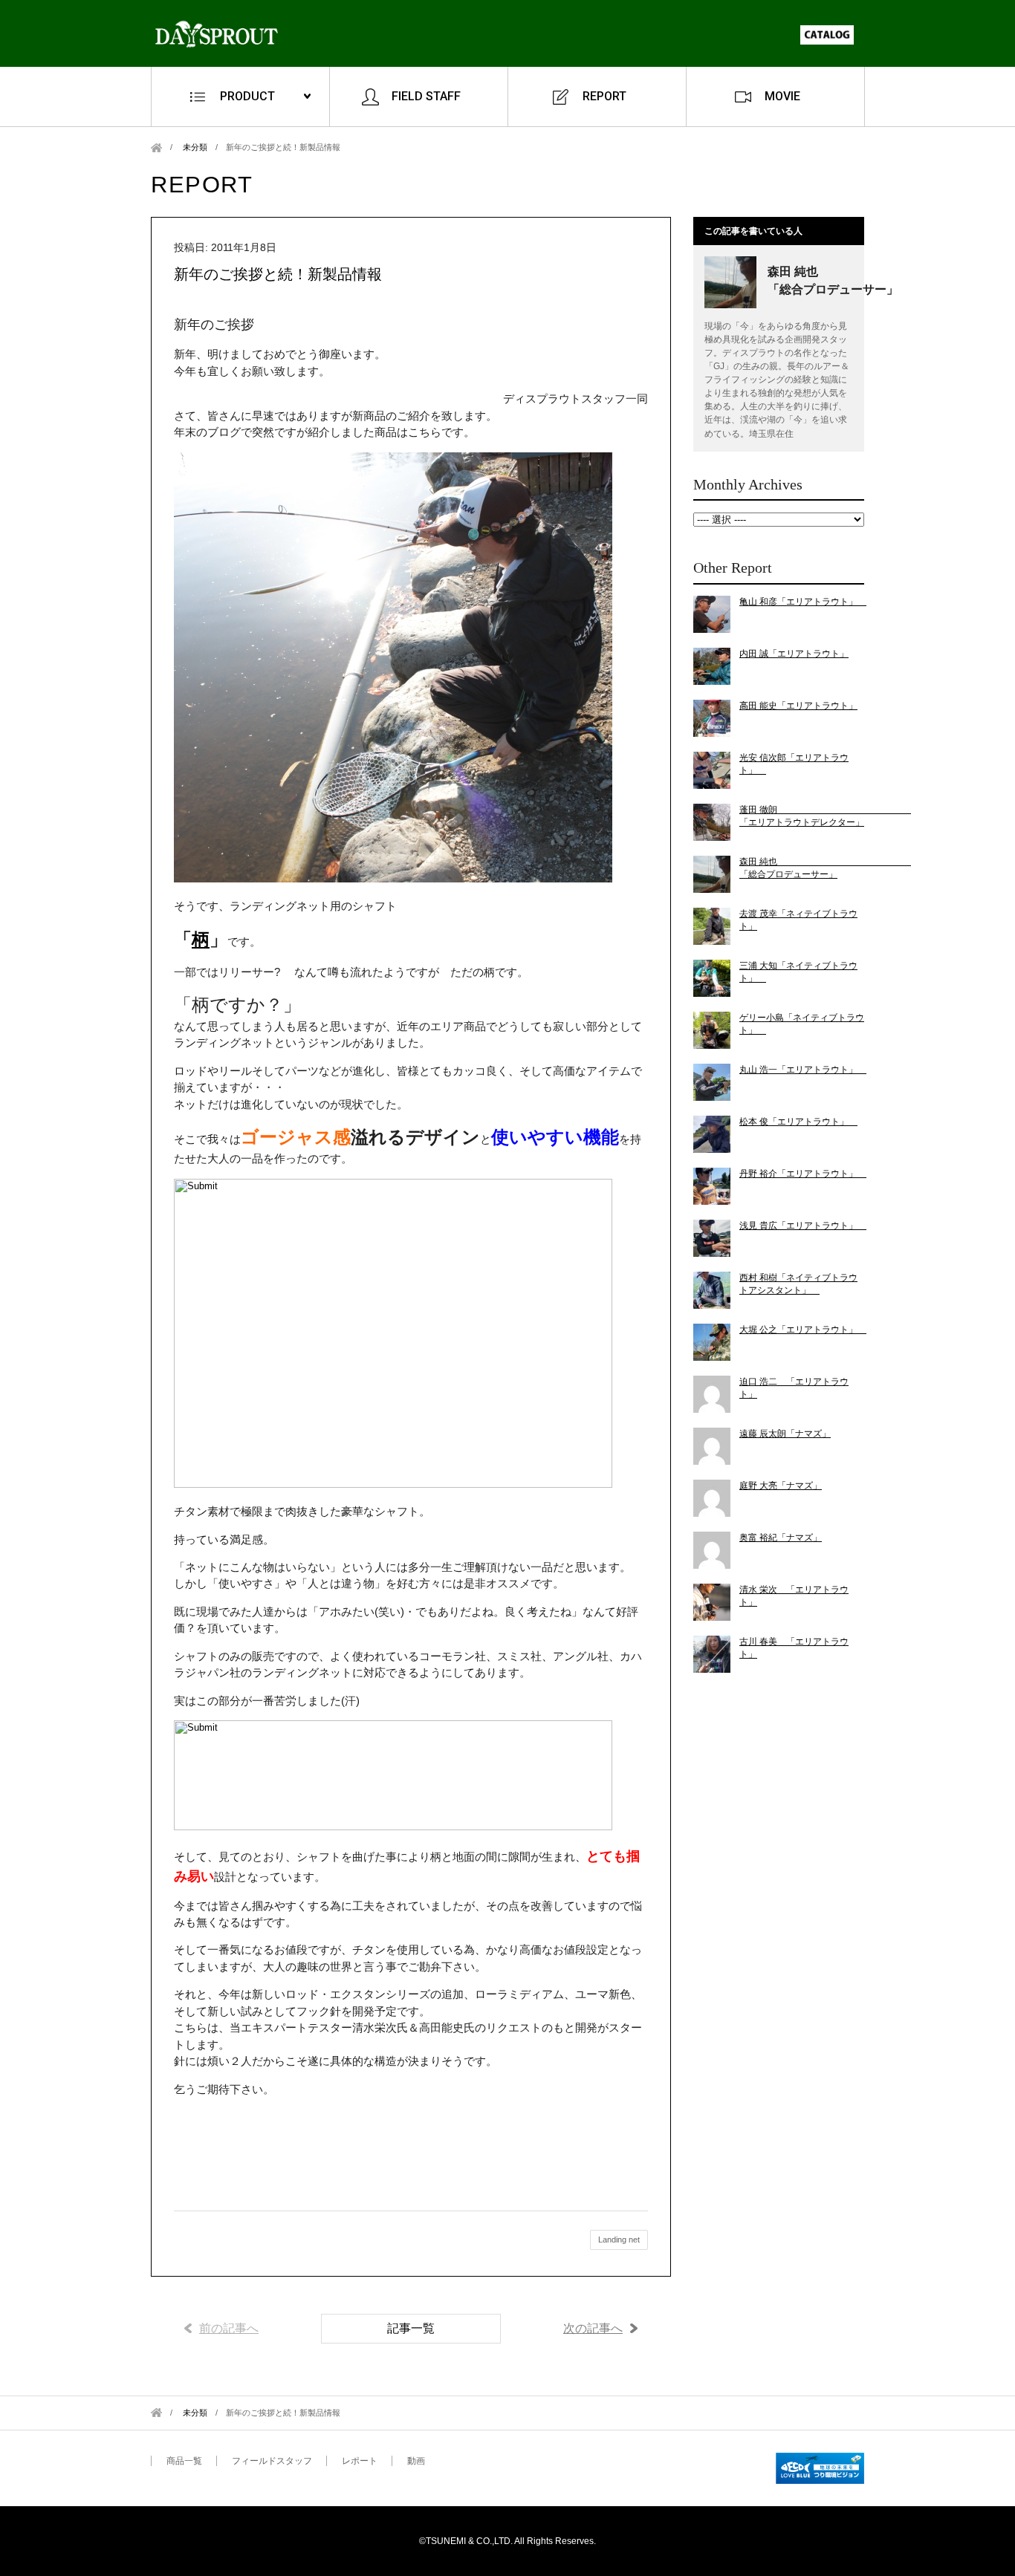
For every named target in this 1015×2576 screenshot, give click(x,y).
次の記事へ (593, 2328)
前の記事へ (229, 2328)
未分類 (195, 147)
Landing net (619, 2240)
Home (156, 147)
